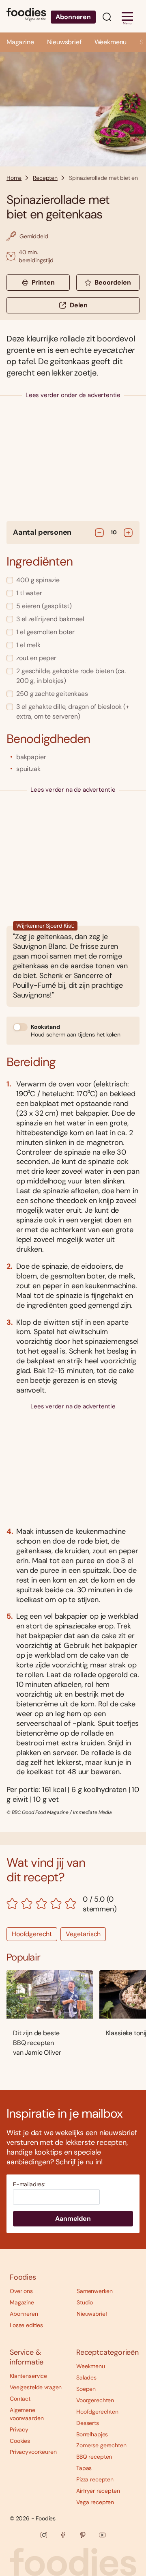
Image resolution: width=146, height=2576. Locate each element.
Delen (79, 305)
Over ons (21, 2291)
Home (14, 178)
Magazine (20, 42)
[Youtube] (102, 2535)
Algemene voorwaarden (27, 2414)
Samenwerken (94, 2291)
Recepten (45, 178)
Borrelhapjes (92, 2434)
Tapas (84, 2468)
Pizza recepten (95, 2479)
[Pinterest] (83, 2535)
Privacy (19, 2429)
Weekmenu (111, 42)
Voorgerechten (95, 2400)
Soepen (86, 2389)
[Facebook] (63, 2535)
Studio (85, 2302)
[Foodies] (26, 16)
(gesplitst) (44, 606)
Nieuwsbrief (64, 42)
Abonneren (73, 17)
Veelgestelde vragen (36, 2387)
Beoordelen (113, 282)
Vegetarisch (83, 1934)
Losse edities (26, 2325)
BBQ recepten (94, 2457)
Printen (43, 282)
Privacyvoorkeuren (33, 2452)
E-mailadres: (29, 2184)
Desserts (88, 2423)
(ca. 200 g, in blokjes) (71, 676)
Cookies (20, 2441)
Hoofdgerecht (32, 1934)
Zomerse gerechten (101, 2445)
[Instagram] (44, 2535)
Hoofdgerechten (97, 2412)
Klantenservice (28, 2376)
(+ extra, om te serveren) (73, 711)
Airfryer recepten (98, 2491)
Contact (20, 2399)
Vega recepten (95, 2502)
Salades (86, 2377)
